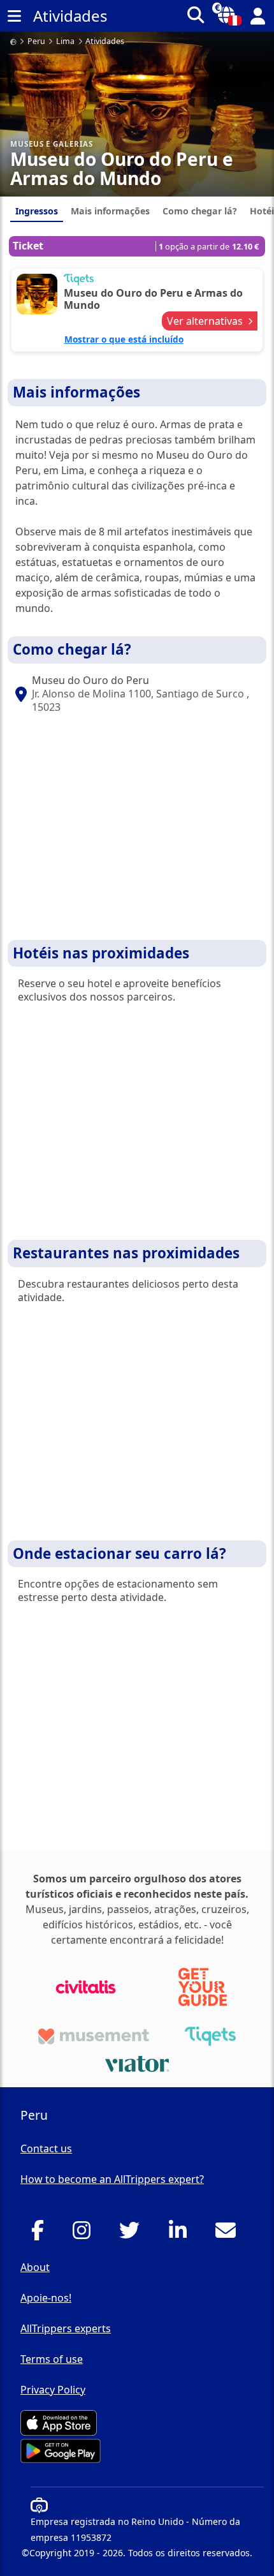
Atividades (105, 42)
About (35, 2267)
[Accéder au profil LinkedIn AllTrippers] (181, 2234)
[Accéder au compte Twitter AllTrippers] (133, 2234)
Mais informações (110, 211)
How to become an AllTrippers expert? (112, 2179)
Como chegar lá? (200, 211)
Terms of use (52, 2359)
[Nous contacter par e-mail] (229, 2234)
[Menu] (14, 16)
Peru (36, 42)
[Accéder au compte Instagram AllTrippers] (85, 2234)
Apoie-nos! (46, 2298)
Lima (65, 42)
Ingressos (37, 211)
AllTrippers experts (66, 2328)
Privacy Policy (53, 2390)
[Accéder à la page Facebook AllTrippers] (41, 2234)
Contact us (46, 2148)
